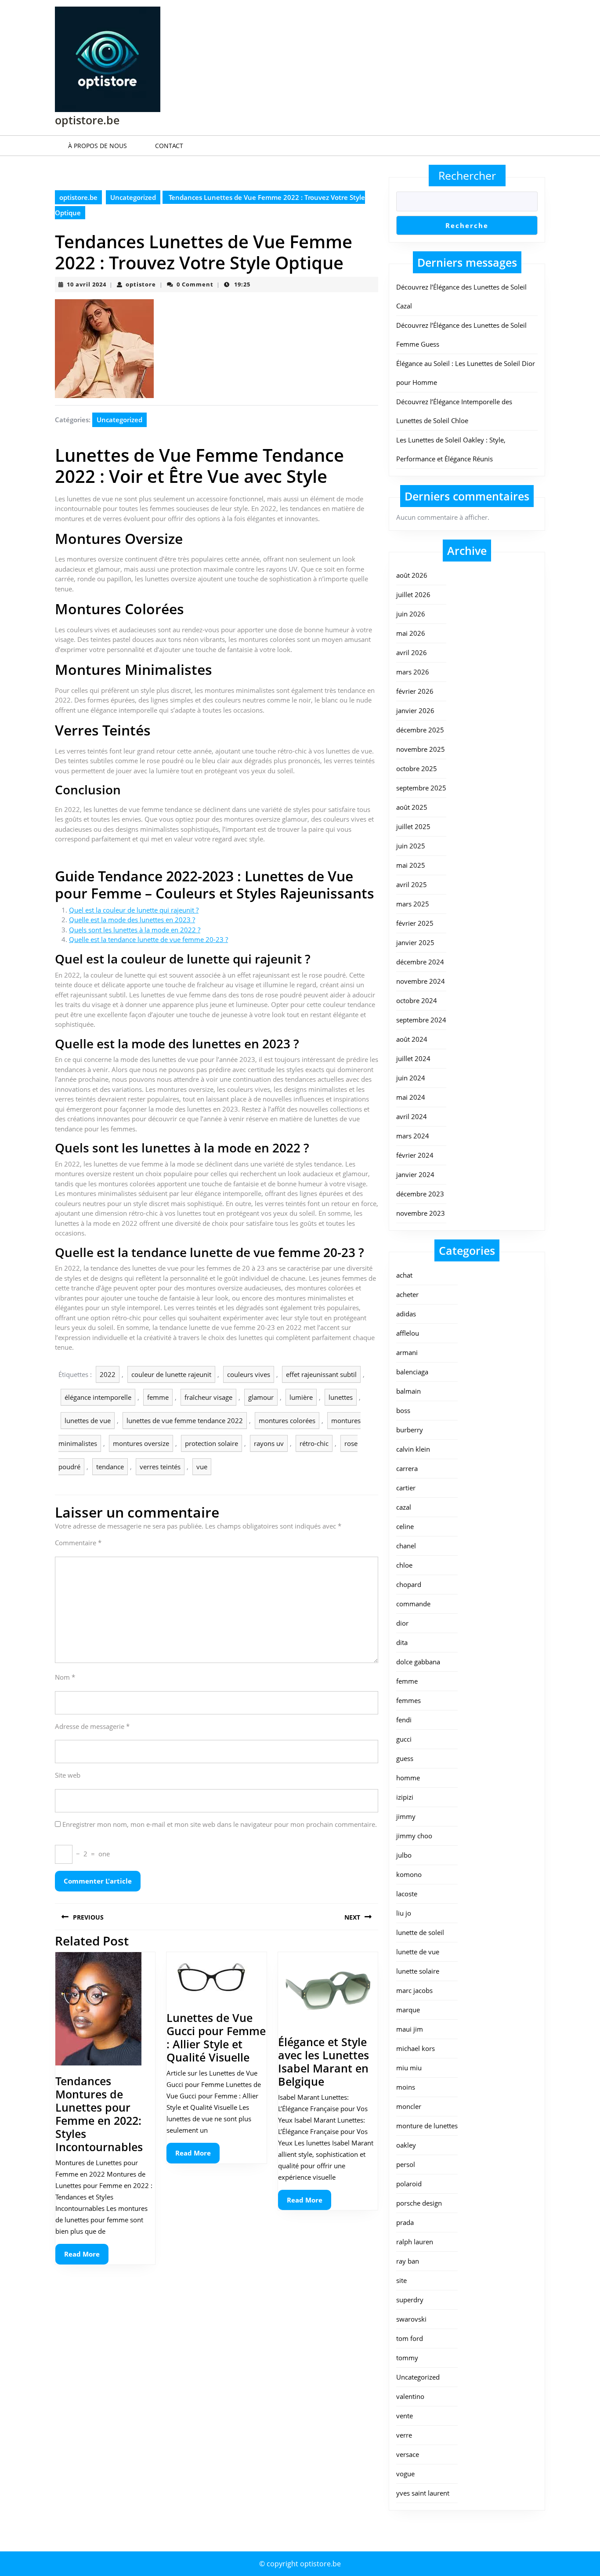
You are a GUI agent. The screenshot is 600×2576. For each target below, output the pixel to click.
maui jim (410, 2029)
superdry (410, 2300)
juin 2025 (411, 846)
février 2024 (415, 1155)
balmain (408, 1391)
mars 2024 (413, 1136)
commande (413, 1604)
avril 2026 (412, 652)
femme (158, 1397)
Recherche (467, 225)
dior (402, 1623)
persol (406, 2164)
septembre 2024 (421, 1020)
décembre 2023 (420, 1194)
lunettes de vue (88, 1420)
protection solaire (211, 1443)
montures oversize (141, 1443)
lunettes (341, 1397)
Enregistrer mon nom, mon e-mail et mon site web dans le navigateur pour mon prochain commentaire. (220, 1824)
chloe (404, 1565)
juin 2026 (411, 614)
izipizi (405, 1797)
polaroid (409, 2184)
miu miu (409, 2068)
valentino (410, 2396)
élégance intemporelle (98, 1397)
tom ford (410, 2338)
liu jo (404, 1913)
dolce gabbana (418, 1662)
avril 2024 (412, 1116)
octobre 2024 (417, 1000)
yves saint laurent (423, 2493)
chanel (406, 1546)
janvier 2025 (415, 942)
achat (404, 1275)
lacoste (407, 1894)
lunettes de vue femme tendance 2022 (185, 1420)
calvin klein (413, 1449)
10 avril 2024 (87, 284)
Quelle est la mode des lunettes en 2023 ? (132, 920)
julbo (404, 1855)
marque (408, 2010)
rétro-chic (314, 1443)
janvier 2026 (415, 710)
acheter (407, 1294)
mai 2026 (411, 633)
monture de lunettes (427, 2126)
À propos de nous (98, 146)
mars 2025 (413, 904)
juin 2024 (411, 1078)
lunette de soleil (420, 1932)
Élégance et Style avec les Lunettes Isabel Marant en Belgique (323, 2062)
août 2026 (412, 575)
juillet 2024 (413, 1058)
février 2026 (415, 691)
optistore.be (87, 120)
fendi (404, 1720)
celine (405, 1526)
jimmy (406, 1816)
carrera (407, 1468)
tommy (407, 2358)
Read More (86, 2257)
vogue (405, 2474)
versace (408, 2454)
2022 (108, 1374)
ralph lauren (415, 2242)
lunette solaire (418, 1971)
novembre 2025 (421, 749)
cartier (406, 1488)
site (401, 2280)
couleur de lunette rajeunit (171, 1374)
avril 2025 (412, 884)
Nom (65, 1677)
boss (403, 1410)
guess (405, 1758)
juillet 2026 (413, 594)
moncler (409, 2106)
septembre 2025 (421, 788)
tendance (110, 1467)
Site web (68, 1775)
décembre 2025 (420, 730)
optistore (141, 284)
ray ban (408, 2261)
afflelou (408, 1333)
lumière (301, 1397)
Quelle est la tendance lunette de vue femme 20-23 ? (148, 939)
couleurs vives (249, 1374)
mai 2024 (411, 1097)
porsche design (419, 2203)
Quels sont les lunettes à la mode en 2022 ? (135, 930)
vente (405, 2416)
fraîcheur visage (208, 1397)
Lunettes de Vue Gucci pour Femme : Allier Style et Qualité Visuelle (216, 2037)
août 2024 (412, 1039)
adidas (406, 1314)
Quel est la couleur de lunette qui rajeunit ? (134, 910)
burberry (410, 1430)
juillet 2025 (413, 826)
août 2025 (412, 807)
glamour (261, 1397)
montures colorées (287, 1420)
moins (406, 2087)
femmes (408, 1700)
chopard (409, 1584)
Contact (169, 146)
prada (405, 2222)
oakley (406, 2145)
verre (404, 2435)
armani (407, 1352)
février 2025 (415, 923)
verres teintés (160, 1467)
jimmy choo (414, 1836)
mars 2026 (413, 672)
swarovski (411, 2319)
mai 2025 (411, 865)
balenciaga (412, 1372)
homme (408, 1778)
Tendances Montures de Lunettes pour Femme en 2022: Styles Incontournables (99, 2114)
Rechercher (467, 175)
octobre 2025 (417, 768)
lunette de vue (418, 1952)
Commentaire (78, 1543)
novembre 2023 (421, 1213)
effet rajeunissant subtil (321, 1374)
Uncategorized (133, 197)
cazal (404, 1507)
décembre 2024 (420, 962)
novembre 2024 (421, 981)
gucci (404, 1739)
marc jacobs (414, 1990)
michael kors (416, 2048)
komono (409, 1874)
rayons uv (269, 1443)
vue (202, 1467)
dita (402, 1642)
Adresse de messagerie (92, 1726)
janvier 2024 (415, 1174)
